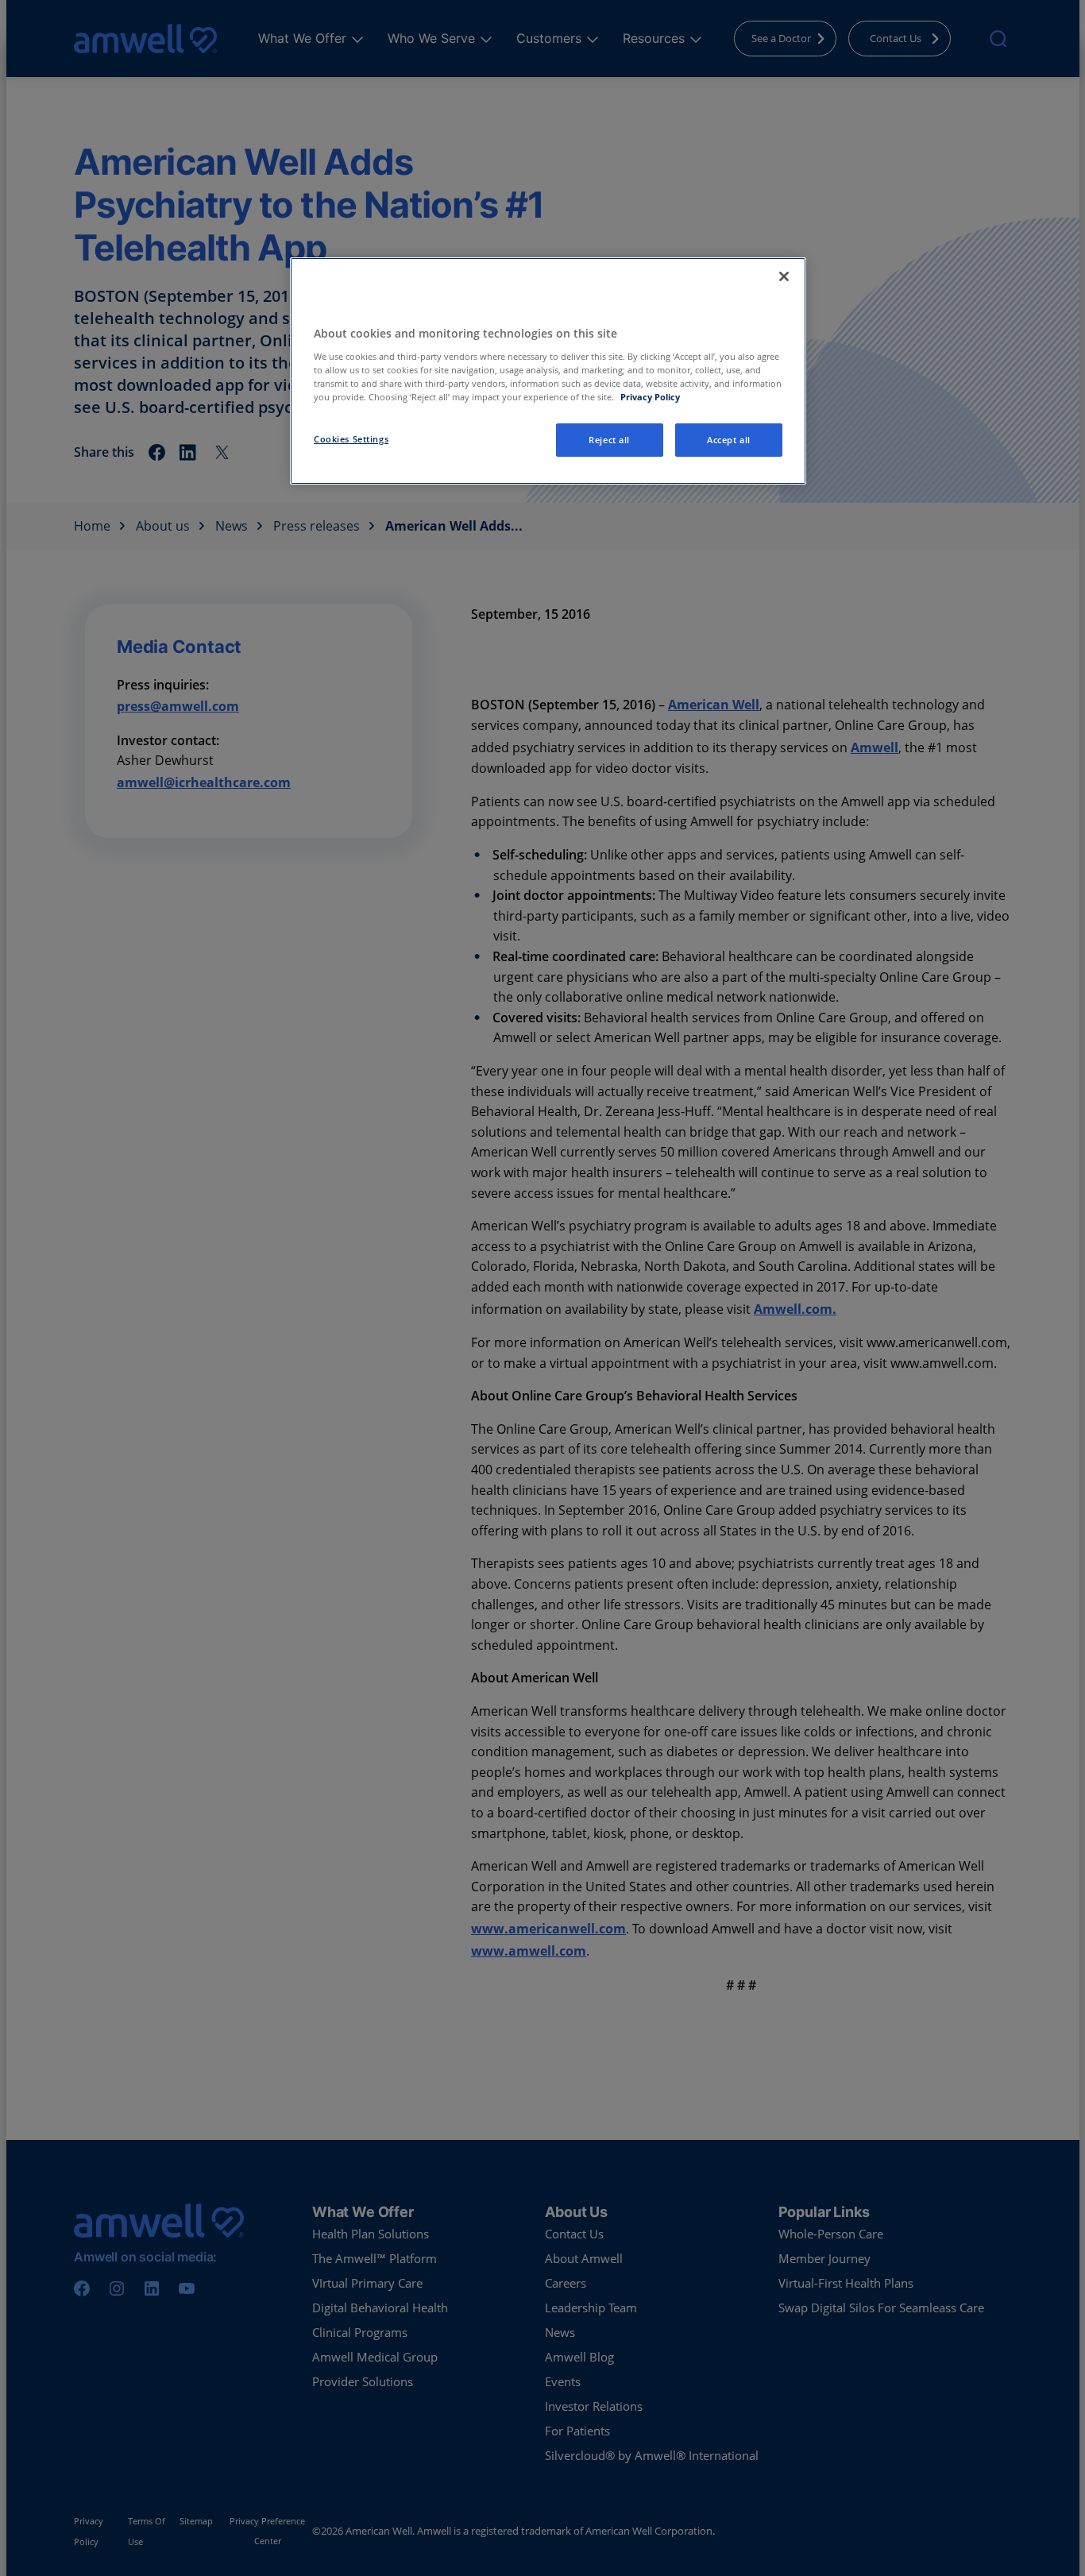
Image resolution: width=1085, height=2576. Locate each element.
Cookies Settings (351, 439)
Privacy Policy (650, 397)
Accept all (729, 440)
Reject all (609, 440)
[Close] (784, 276)
